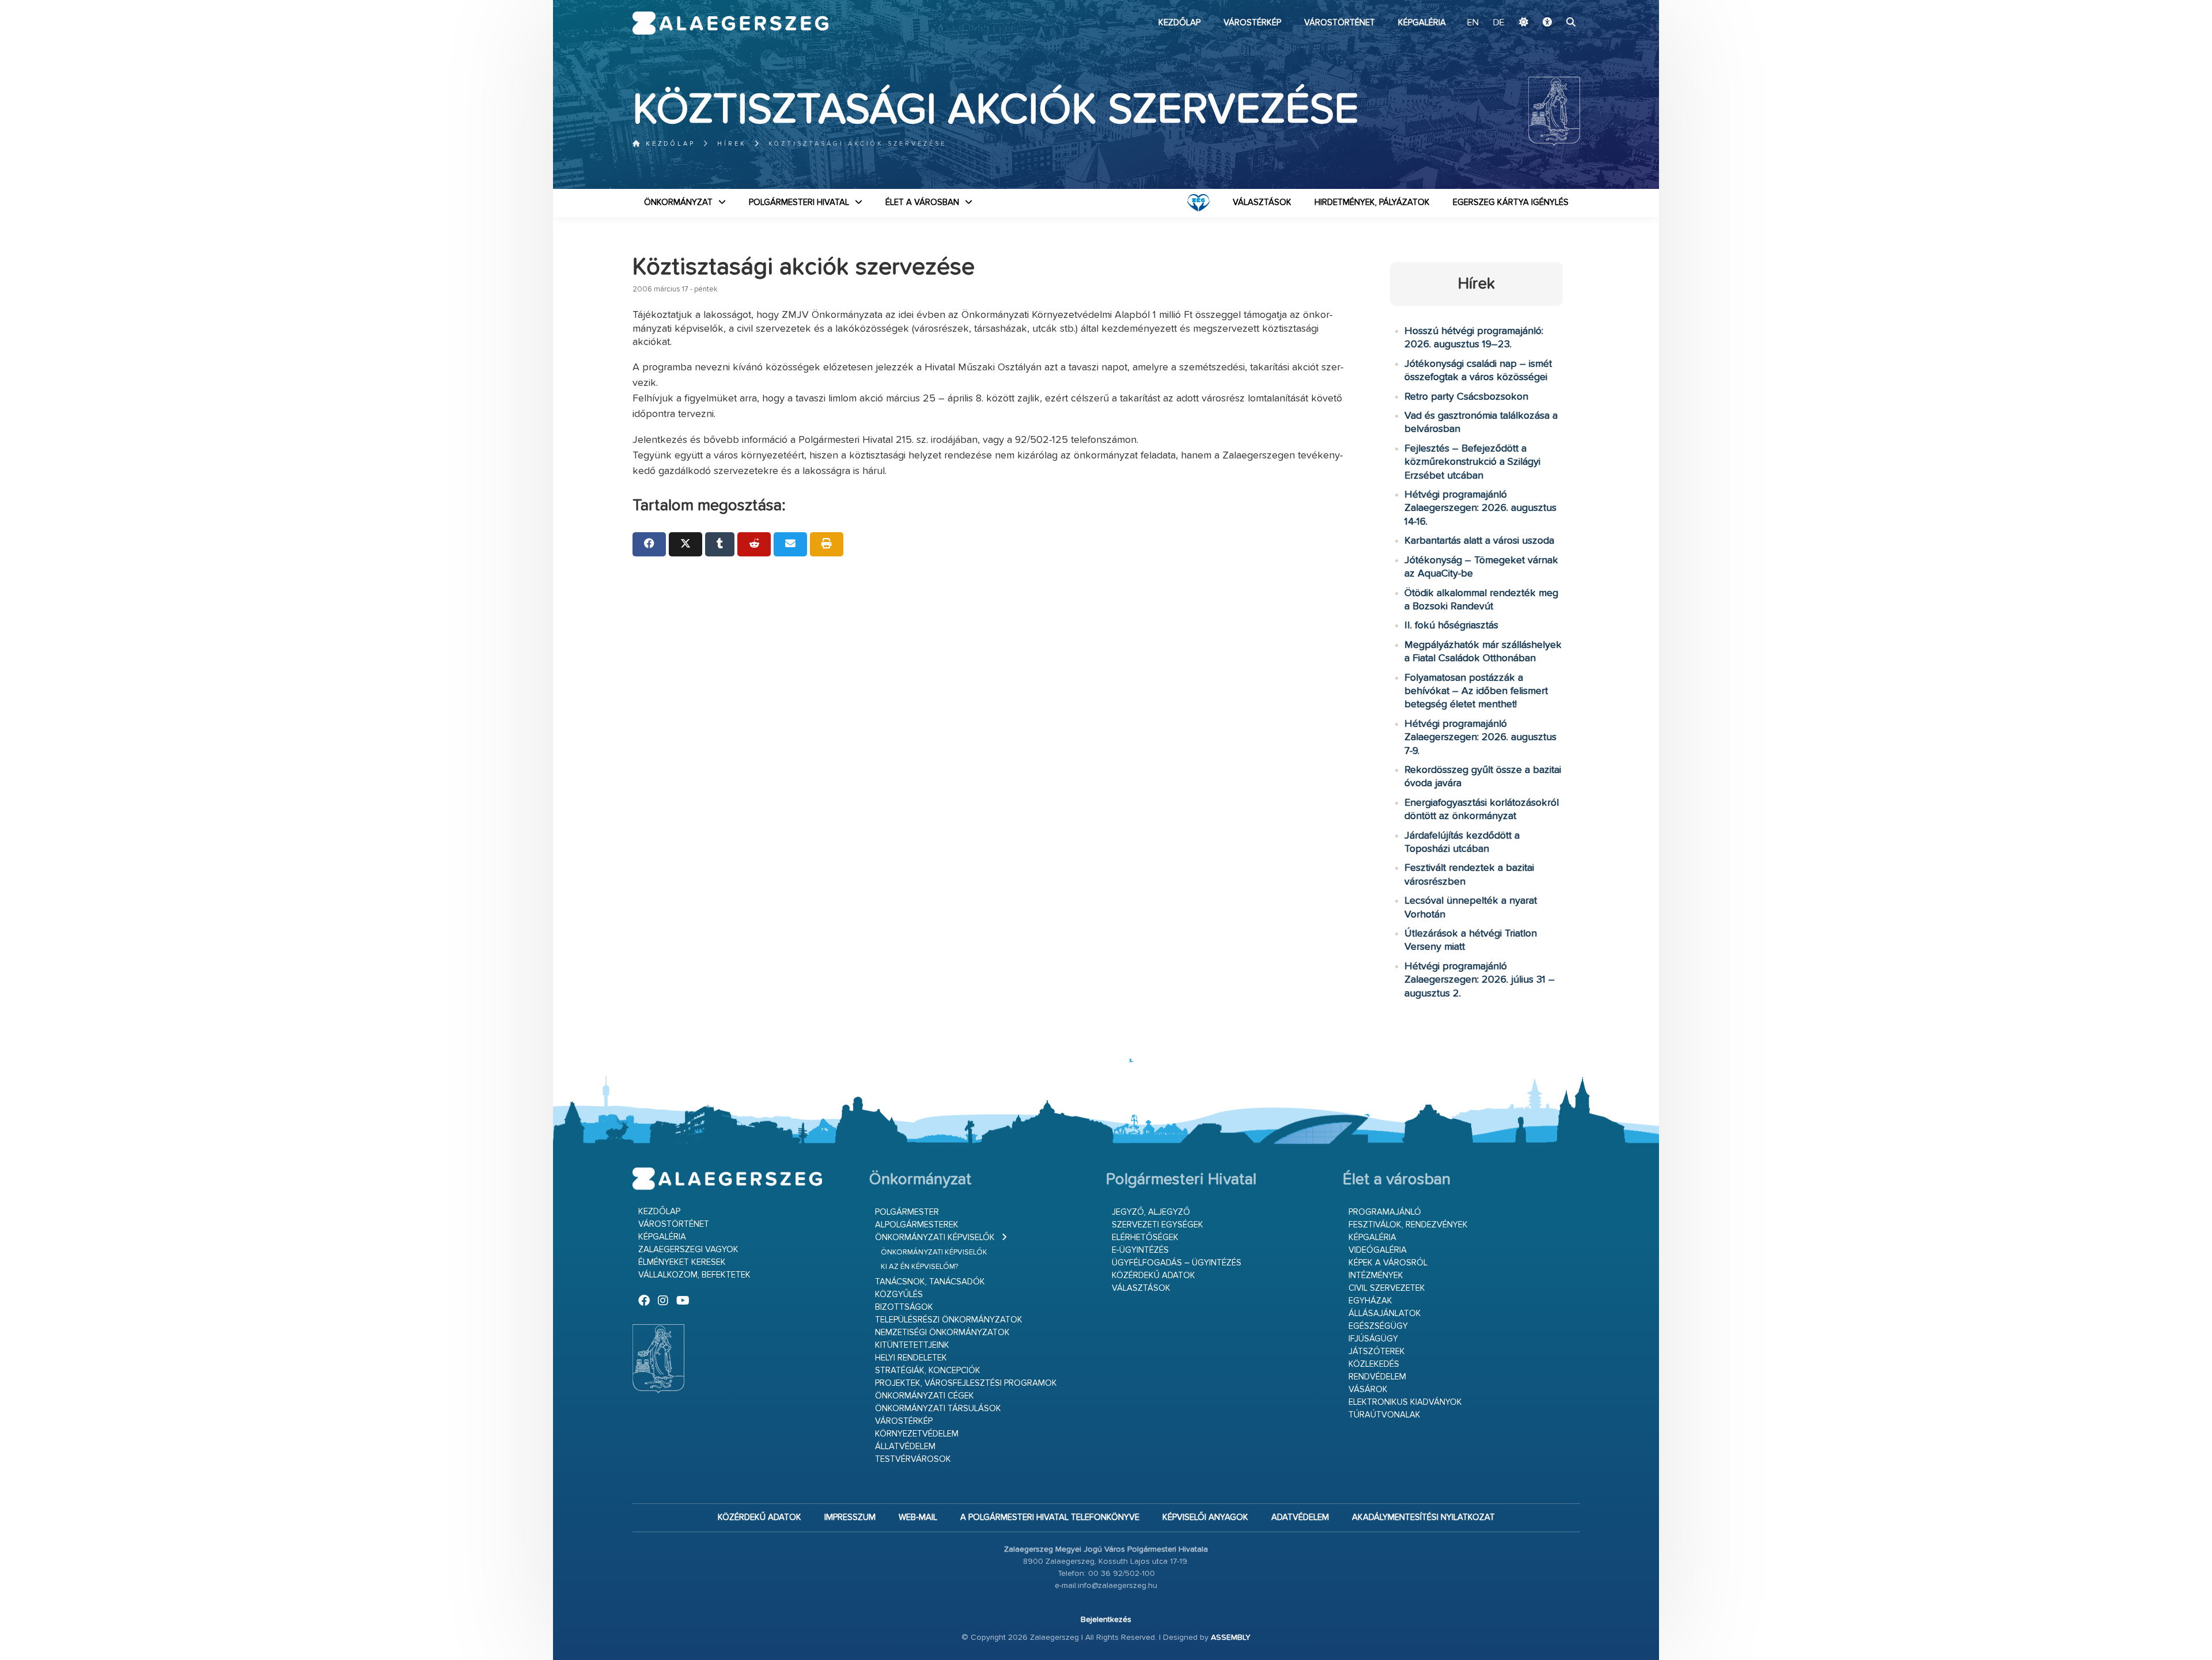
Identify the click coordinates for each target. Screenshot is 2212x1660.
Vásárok (1368, 1390)
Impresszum (850, 1517)
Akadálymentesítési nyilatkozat (1423, 1517)
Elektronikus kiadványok (1405, 1402)
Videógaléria (1378, 1250)
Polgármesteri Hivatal (799, 202)
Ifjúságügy (1373, 1339)
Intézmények (1376, 1276)
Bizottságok (904, 1307)
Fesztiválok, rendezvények (1408, 1225)
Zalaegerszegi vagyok (688, 1250)
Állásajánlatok (1385, 1314)
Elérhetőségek (1145, 1238)
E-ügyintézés (1140, 1250)
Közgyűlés (899, 1295)
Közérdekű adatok (1154, 1276)
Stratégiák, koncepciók (928, 1371)
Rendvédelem (1377, 1377)
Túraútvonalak (1385, 1415)
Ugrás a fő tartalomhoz (1551, 5)
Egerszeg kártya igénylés (1511, 202)
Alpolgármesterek (917, 1225)
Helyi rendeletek (911, 1358)
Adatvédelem (1300, 1517)
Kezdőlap (1179, 23)
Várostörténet (1340, 23)
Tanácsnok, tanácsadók (930, 1282)
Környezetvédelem (917, 1434)
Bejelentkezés (1106, 1620)
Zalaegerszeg (731, 23)
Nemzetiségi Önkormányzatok (942, 1333)
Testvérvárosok (913, 1459)
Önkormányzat (678, 202)
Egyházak (1370, 1301)
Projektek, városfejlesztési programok (966, 1383)
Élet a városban (922, 202)
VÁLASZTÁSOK (1262, 202)
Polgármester (907, 1212)
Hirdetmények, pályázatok (1372, 202)
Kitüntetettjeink (912, 1345)
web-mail (918, 1517)
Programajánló (1385, 1212)
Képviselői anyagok (1205, 1517)
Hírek (732, 144)
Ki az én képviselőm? (919, 1267)
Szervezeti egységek (1158, 1225)
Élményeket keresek (682, 1262)
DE (1499, 23)
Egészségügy (1378, 1326)
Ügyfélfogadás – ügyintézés (1177, 1263)
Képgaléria (1422, 23)
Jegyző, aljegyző (1151, 1212)
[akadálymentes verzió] (1547, 23)
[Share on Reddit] (754, 544)
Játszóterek (1377, 1352)
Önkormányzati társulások (938, 1409)
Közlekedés (1374, 1364)
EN (1473, 23)
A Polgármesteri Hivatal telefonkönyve (1050, 1517)
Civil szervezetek (1387, 1288)
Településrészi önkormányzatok (949, 1320)
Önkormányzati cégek (925, 1396)
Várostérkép (1252, 23)
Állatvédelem (905, 1447)
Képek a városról (1388, 1263)
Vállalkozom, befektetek (694, 1275)
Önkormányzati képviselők (935, 1238)
